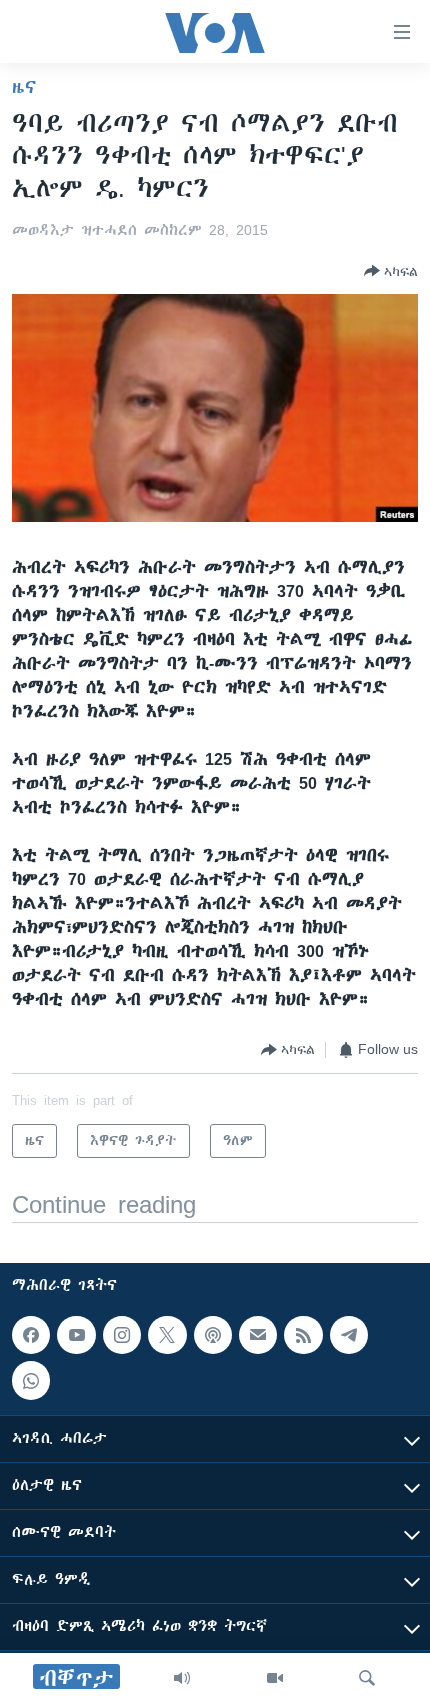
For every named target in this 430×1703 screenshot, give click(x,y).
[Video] (275, 1678)
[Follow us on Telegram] (349, 1335)
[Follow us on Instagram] (122, 1335)
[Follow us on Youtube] (76, 1335)
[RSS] (303, 1335)
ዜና (24, 87)
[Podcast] (213, 1335)
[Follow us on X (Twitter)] (167, 1335)
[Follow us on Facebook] (31, 1335)
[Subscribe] (258, 1335)
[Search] (367, 1678)
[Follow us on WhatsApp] (31, 1381)
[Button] (391, 271)
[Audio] (182, 1678)
